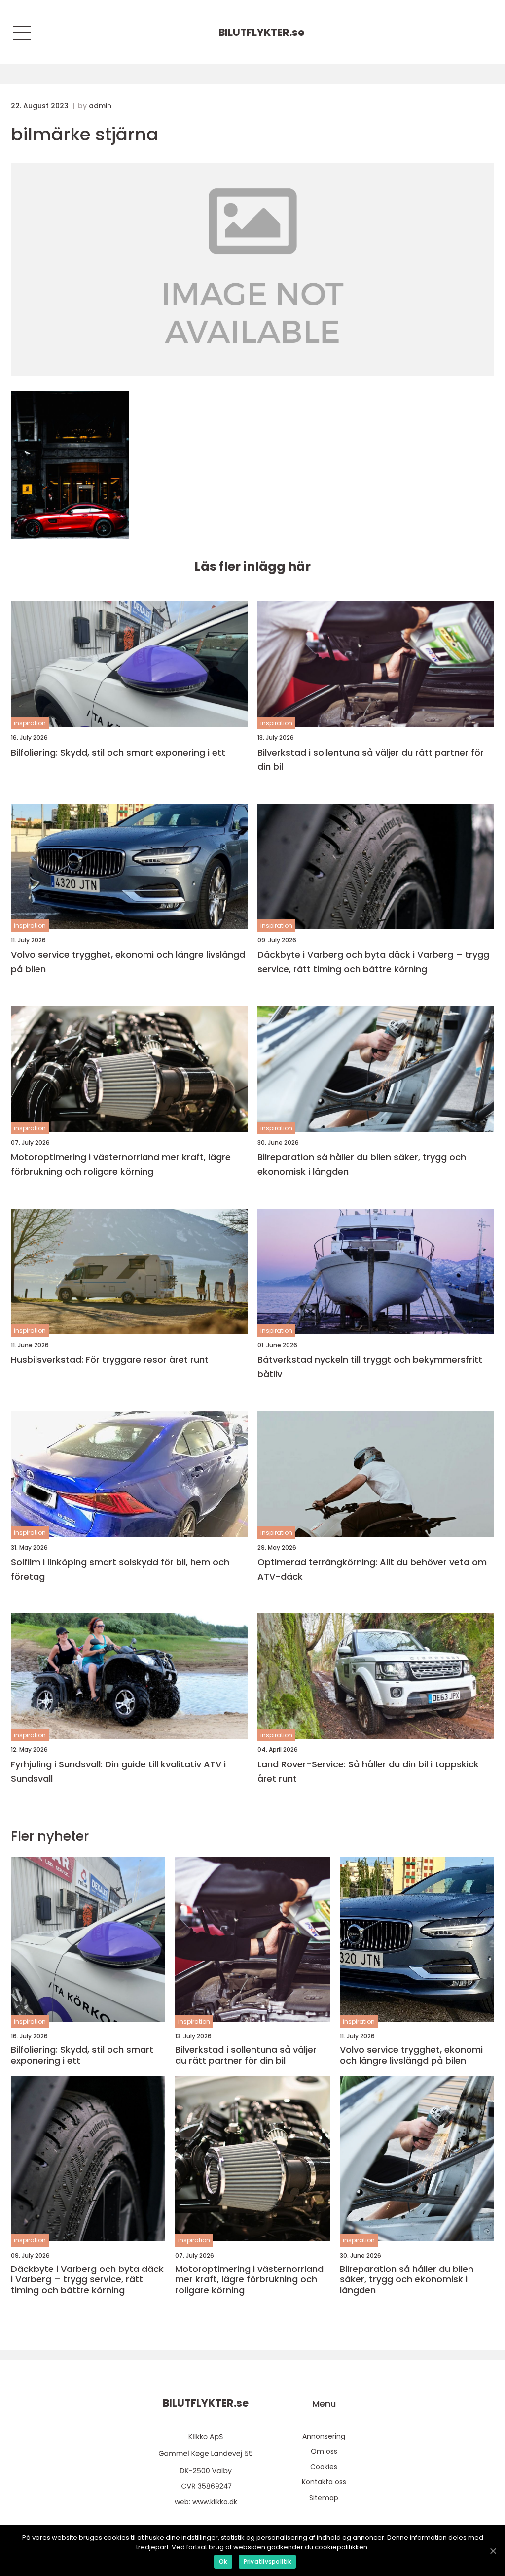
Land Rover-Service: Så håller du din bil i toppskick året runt (368, 1771)
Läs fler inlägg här (252, 566)
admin (100, 106)
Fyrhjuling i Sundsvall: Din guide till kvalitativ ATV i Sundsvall (118, 1771)
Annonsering (324, 2436)
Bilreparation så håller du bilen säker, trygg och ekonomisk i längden (362, 1164)
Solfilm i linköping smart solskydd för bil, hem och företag (120, 1569)
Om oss (324, 2451)
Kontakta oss (324, 2482)
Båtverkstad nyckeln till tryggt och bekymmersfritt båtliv (370, 1367)
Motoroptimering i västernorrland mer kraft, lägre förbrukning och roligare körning (121, 1164)
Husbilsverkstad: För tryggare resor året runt (110, 1360)
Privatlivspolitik (267, 2561)
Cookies (324, 2467)
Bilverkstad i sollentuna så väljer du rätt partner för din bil (371, 760)
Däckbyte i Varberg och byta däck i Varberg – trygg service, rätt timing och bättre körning (373, 962)
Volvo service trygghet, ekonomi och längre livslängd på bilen (128, 962)
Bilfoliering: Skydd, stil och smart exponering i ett (118, 753)
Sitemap (324, 2498)
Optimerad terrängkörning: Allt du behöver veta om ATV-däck (372, 1569)
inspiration (30, 723)
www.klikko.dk (215, 2502)
